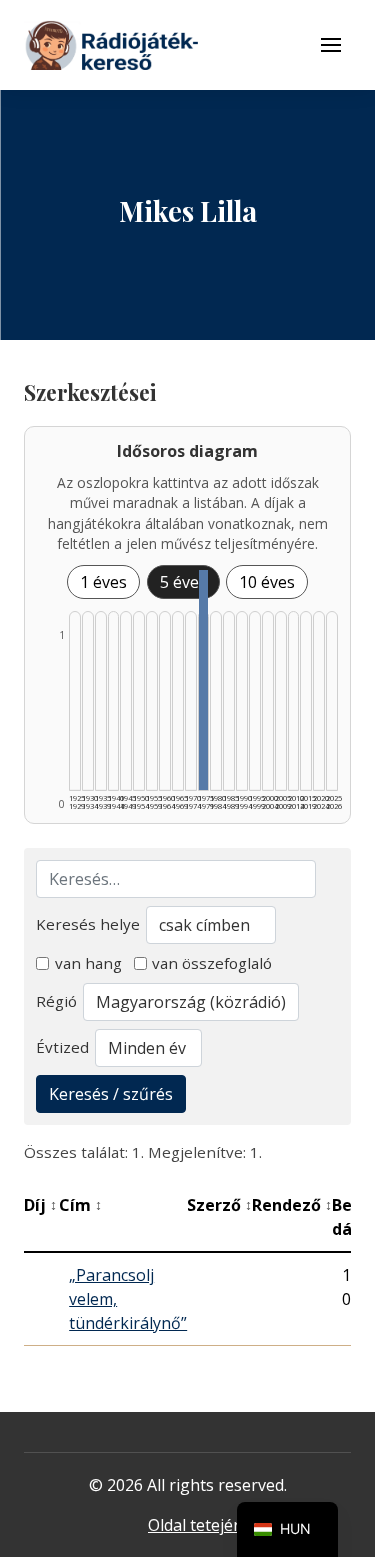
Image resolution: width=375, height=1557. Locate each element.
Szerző (219, 1205)
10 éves (267, 582)
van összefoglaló (212, 963)
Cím (80, 1205)
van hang (88, 963)
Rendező (292, 1205)
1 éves (103, 582)
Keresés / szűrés (111, 1094)
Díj (40, 1205)
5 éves (183, 582)
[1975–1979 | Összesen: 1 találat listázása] (204, 680)
